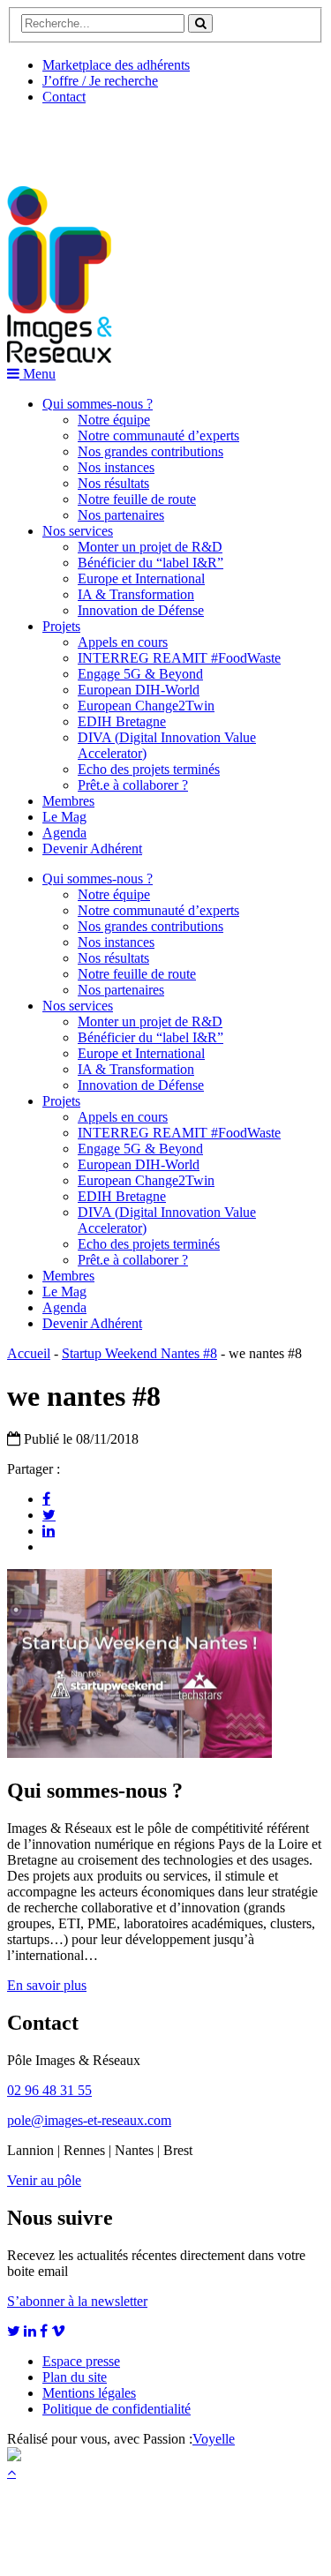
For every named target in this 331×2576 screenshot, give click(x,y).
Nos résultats (113, 483)
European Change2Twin (146, 706)
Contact (64, 97)
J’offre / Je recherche (100, 81)
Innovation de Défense (141, 610)
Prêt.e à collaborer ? (133, 785)
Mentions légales (89, 2393)
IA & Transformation (136, 594)
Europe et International (141, 578)
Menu (38, 374)
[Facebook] (46, 1498)
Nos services (78, 531)
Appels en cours (123, 642)
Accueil (29, 1353)
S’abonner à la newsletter (77, 2301)
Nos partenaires (121, 515)
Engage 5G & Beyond (140, 674)
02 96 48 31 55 (49, 2090)
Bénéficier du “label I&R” (150, 563)
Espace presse (81, 2361)
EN (73, 139)
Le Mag (64, 817)
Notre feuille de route (137, 499)
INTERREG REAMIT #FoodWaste (179, 658)
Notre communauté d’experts (158, 436)
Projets (61, 626)
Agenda (64, 833)
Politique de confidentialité (117, 2409)
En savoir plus (47, 1985)
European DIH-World (139, 690)
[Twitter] (49, 1514)
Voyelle (214, 2439)
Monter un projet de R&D (150, 547)
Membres (68, 801)
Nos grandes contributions (150, 451)
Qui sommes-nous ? (98, 404)
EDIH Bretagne (122, 721)
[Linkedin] (49, 1530)
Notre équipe (114, 420)
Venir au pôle (44, 2180)
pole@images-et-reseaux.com (89, 2120)
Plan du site (75, 2377)
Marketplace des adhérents (116, 65)
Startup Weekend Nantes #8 (139, 1353)
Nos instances (116, 467)
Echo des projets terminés (149, 769)
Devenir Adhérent (92, 849)
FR (138, 139)
